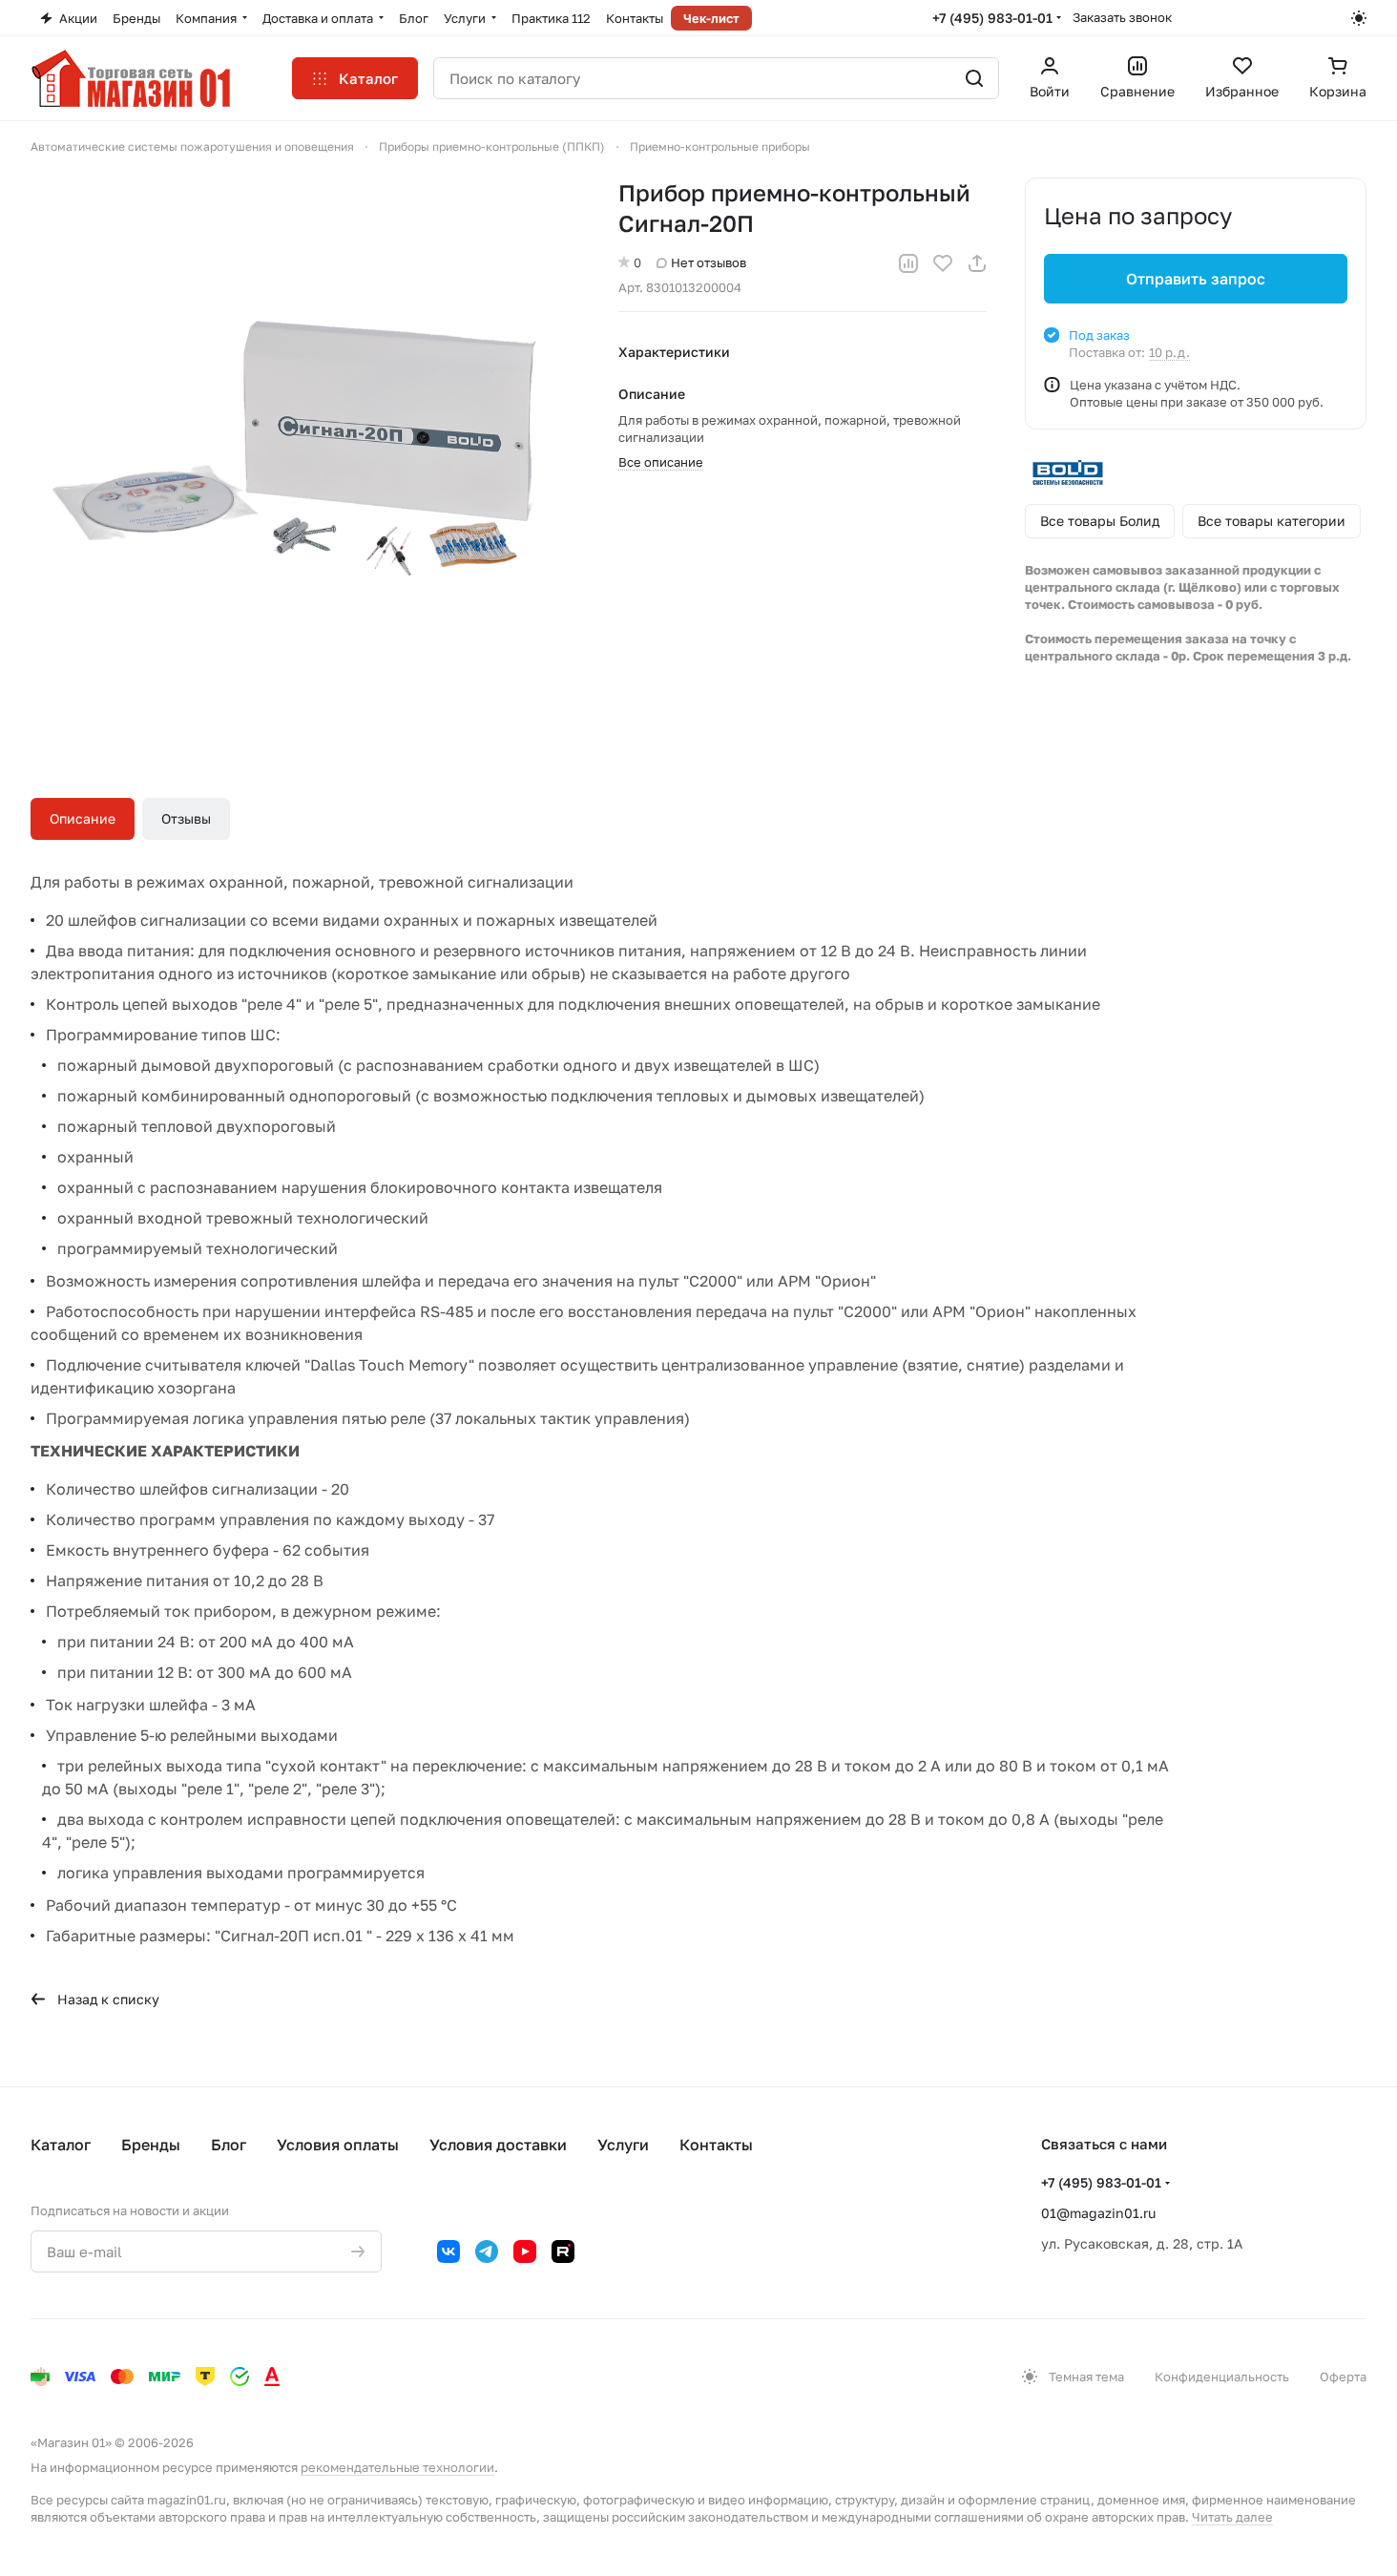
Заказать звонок (1122, 17)
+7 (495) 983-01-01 (992, 18)
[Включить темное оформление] (1359, 18)
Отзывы (186, 818)
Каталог (61, 2145)
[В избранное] (943, 263)
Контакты (716, 2145)
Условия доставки (498, 2145)
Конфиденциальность (1222, 2377)
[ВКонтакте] (448, 2251)
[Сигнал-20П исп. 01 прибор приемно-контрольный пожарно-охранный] (305, 452)
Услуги (623, 2145)
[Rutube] (563, 2251)
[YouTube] (525, 2251)
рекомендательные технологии (397, 2467)
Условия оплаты (338, 2145)
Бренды (151, 2145)
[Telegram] (487, 2251)
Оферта (1343, 2377)
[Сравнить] (908, 263)
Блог (229, 2145)
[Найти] (974, 78)
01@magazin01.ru (1098, 2213)
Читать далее (1232, 2517)
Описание (83, 818)
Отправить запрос (1196, 279)
